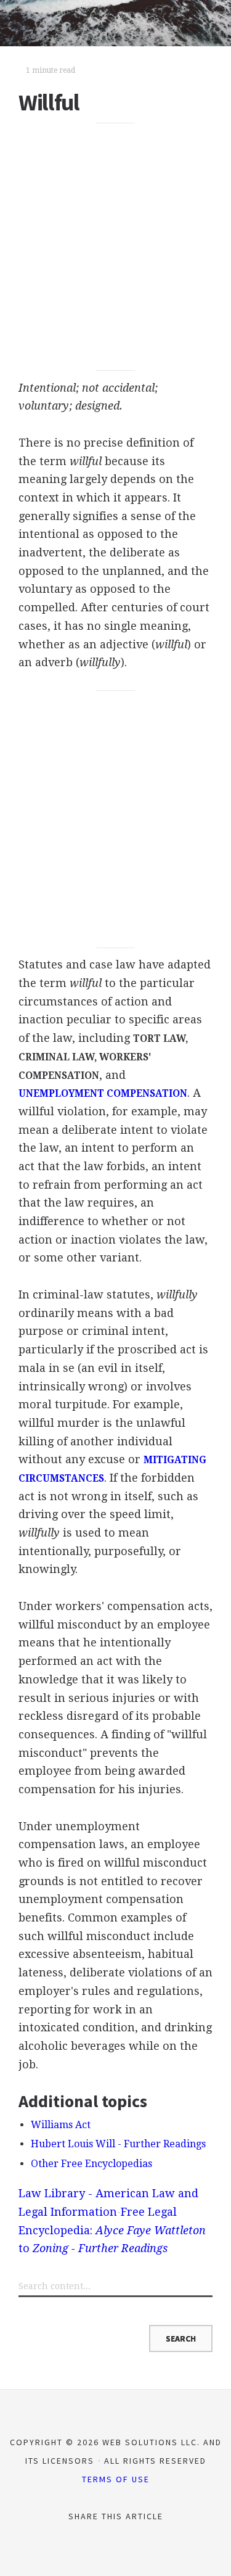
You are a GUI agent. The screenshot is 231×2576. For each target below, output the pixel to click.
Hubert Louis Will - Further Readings (118, 2144)
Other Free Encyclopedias (91, 2164)
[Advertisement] (115, 247)
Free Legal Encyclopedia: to (112, 2230)
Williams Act (61, 2125)
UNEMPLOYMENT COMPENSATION (103, 1094)
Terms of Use (116, 2479)
